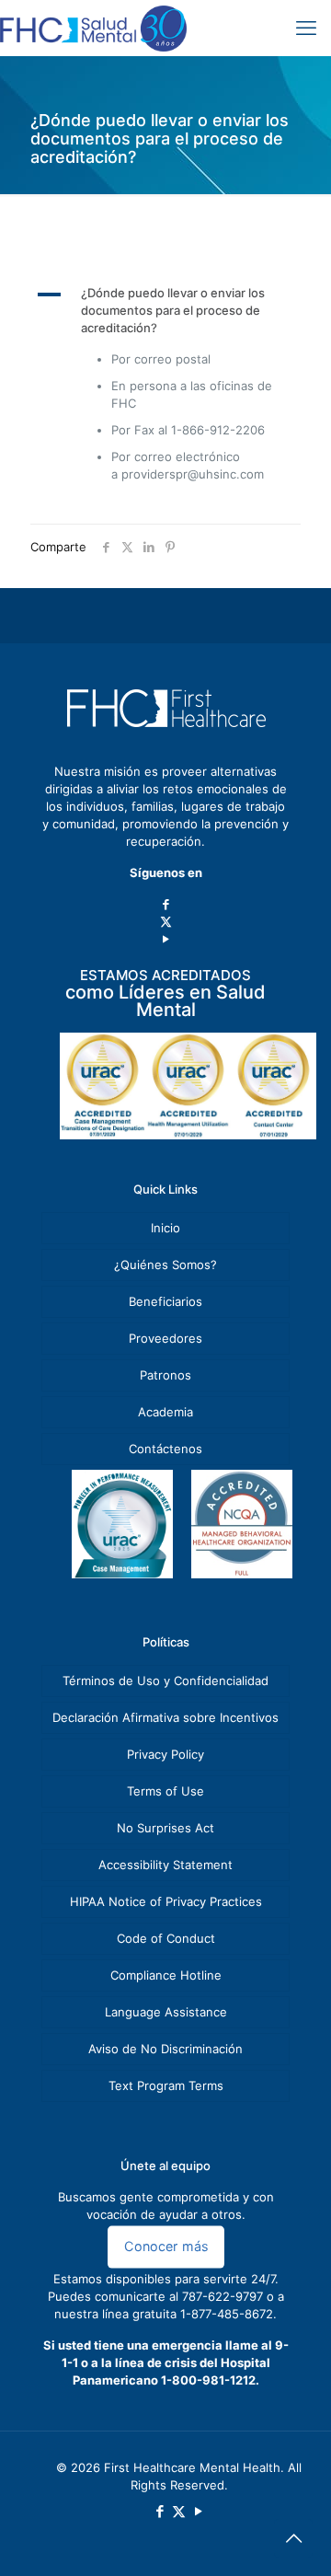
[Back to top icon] (293, 2538)
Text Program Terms (166, 2085)
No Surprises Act (165, 1828)
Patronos (165, 1375)
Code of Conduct (166, 1938)
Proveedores (165, 1338)
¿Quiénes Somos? (165, 1265)
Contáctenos (165, 1449)
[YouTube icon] (166, 939)
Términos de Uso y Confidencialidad (165, 1681)
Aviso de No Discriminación (165, 2049)
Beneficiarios (165, 1301)
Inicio (165, 1228)
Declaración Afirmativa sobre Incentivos (165, 1717)
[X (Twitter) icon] (166, 921)
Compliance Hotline (166, 1975)
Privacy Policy (165, 1754)
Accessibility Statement (165, 1865)
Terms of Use (165, 1791)
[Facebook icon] (166, 904)
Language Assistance (166, 2012)
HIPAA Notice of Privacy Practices (166, 1901)
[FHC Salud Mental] (94, 28)
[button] (165, 311)
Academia (165, 1412)
